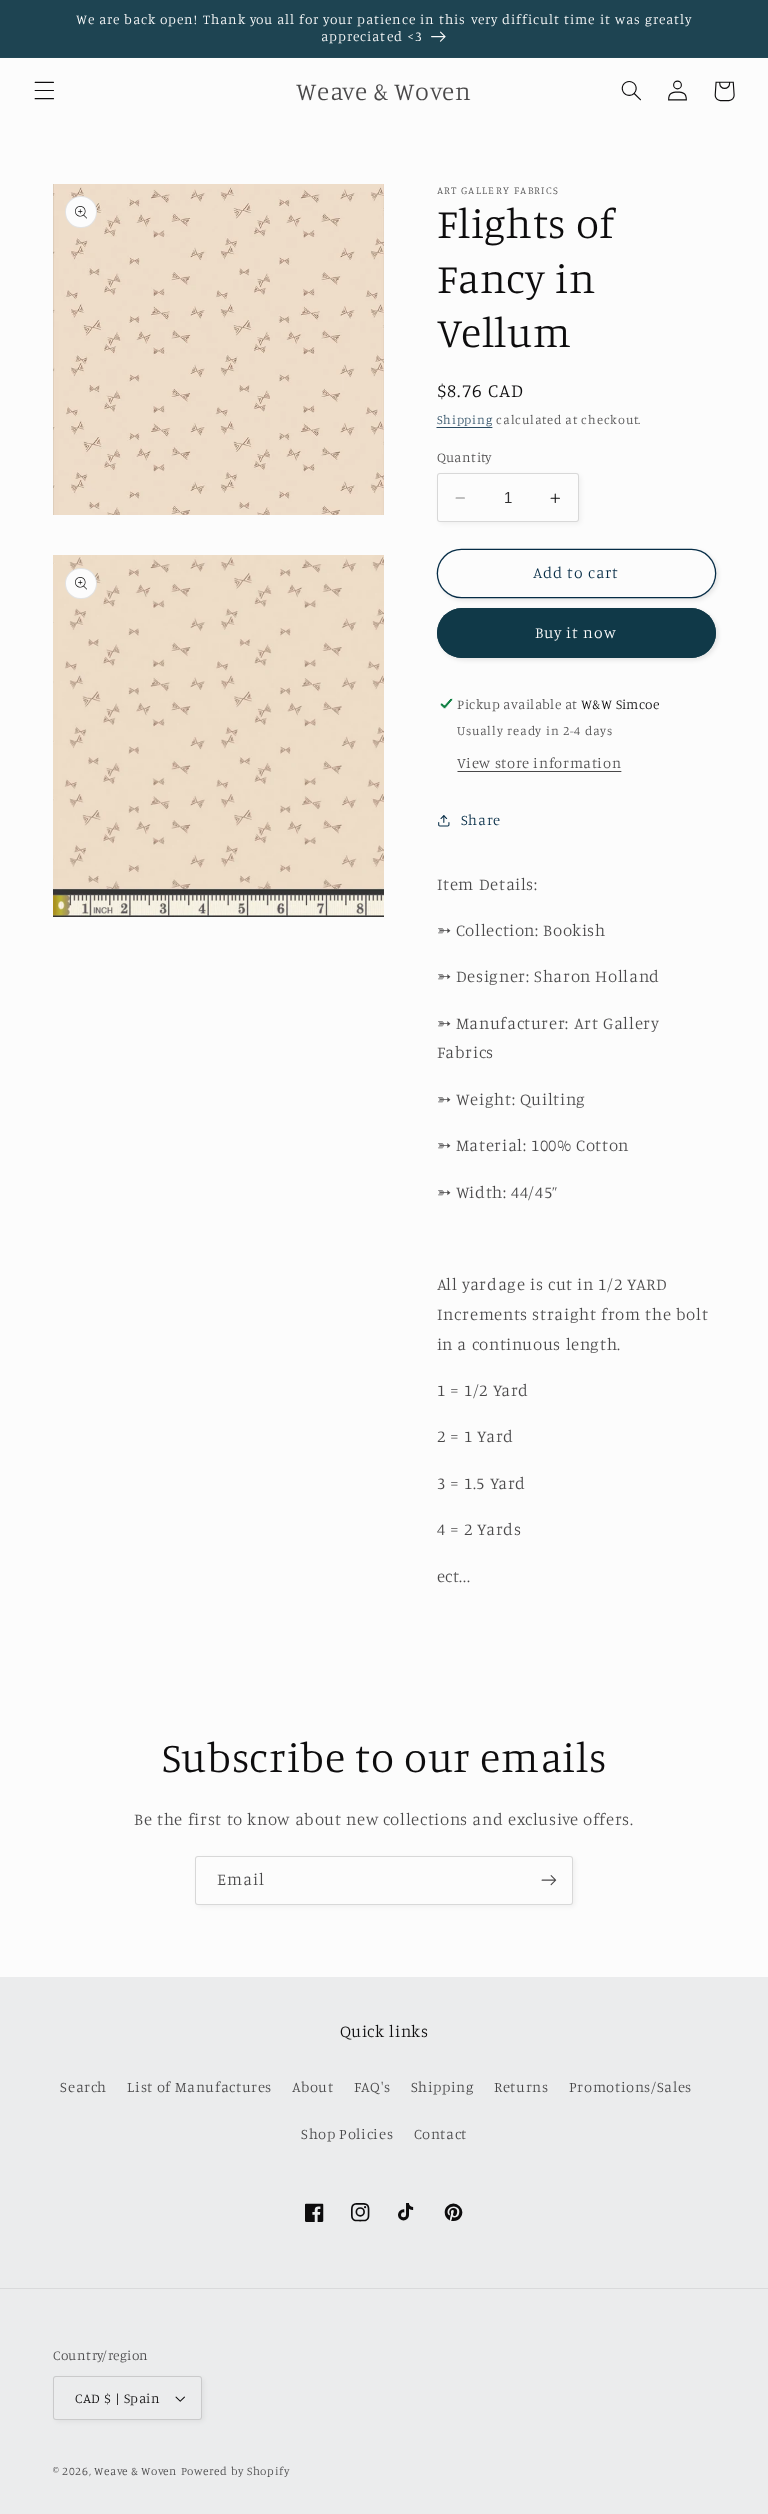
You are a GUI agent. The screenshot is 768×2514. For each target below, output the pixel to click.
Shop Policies (347, 2133)
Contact (440, 2133)
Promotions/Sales (630, 2086)
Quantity (464, 457)
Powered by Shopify (235, 2471)
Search (83, 2086)
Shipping (465, 419)
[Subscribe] (549, 1880)
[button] (44, 91)
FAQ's (372, 2086)
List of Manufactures (199, 2086)
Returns (521, 2086)
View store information (539, 762)
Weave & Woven (135, 2471)
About (312, 2086)
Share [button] (481, 819)
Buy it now (576, 632)
